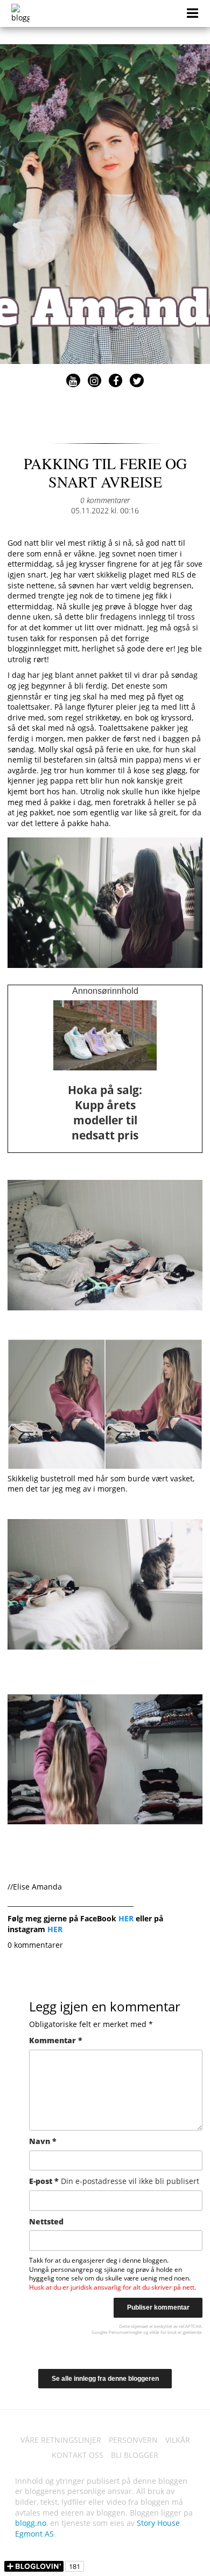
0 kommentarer (105, 500)
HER (126, 1918)
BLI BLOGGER (135, 2455)
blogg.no (31, 2523)
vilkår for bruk (163, 2332)
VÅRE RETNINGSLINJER (61, 2440)
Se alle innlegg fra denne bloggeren (105, 2379)
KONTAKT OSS (78, 2455)
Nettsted (46, 2221)
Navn (43, 2141)
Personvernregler (125, 2332)
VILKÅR (178, 2440)
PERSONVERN (133, 2440)
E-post (114, 2181)
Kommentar (56, 2040)
